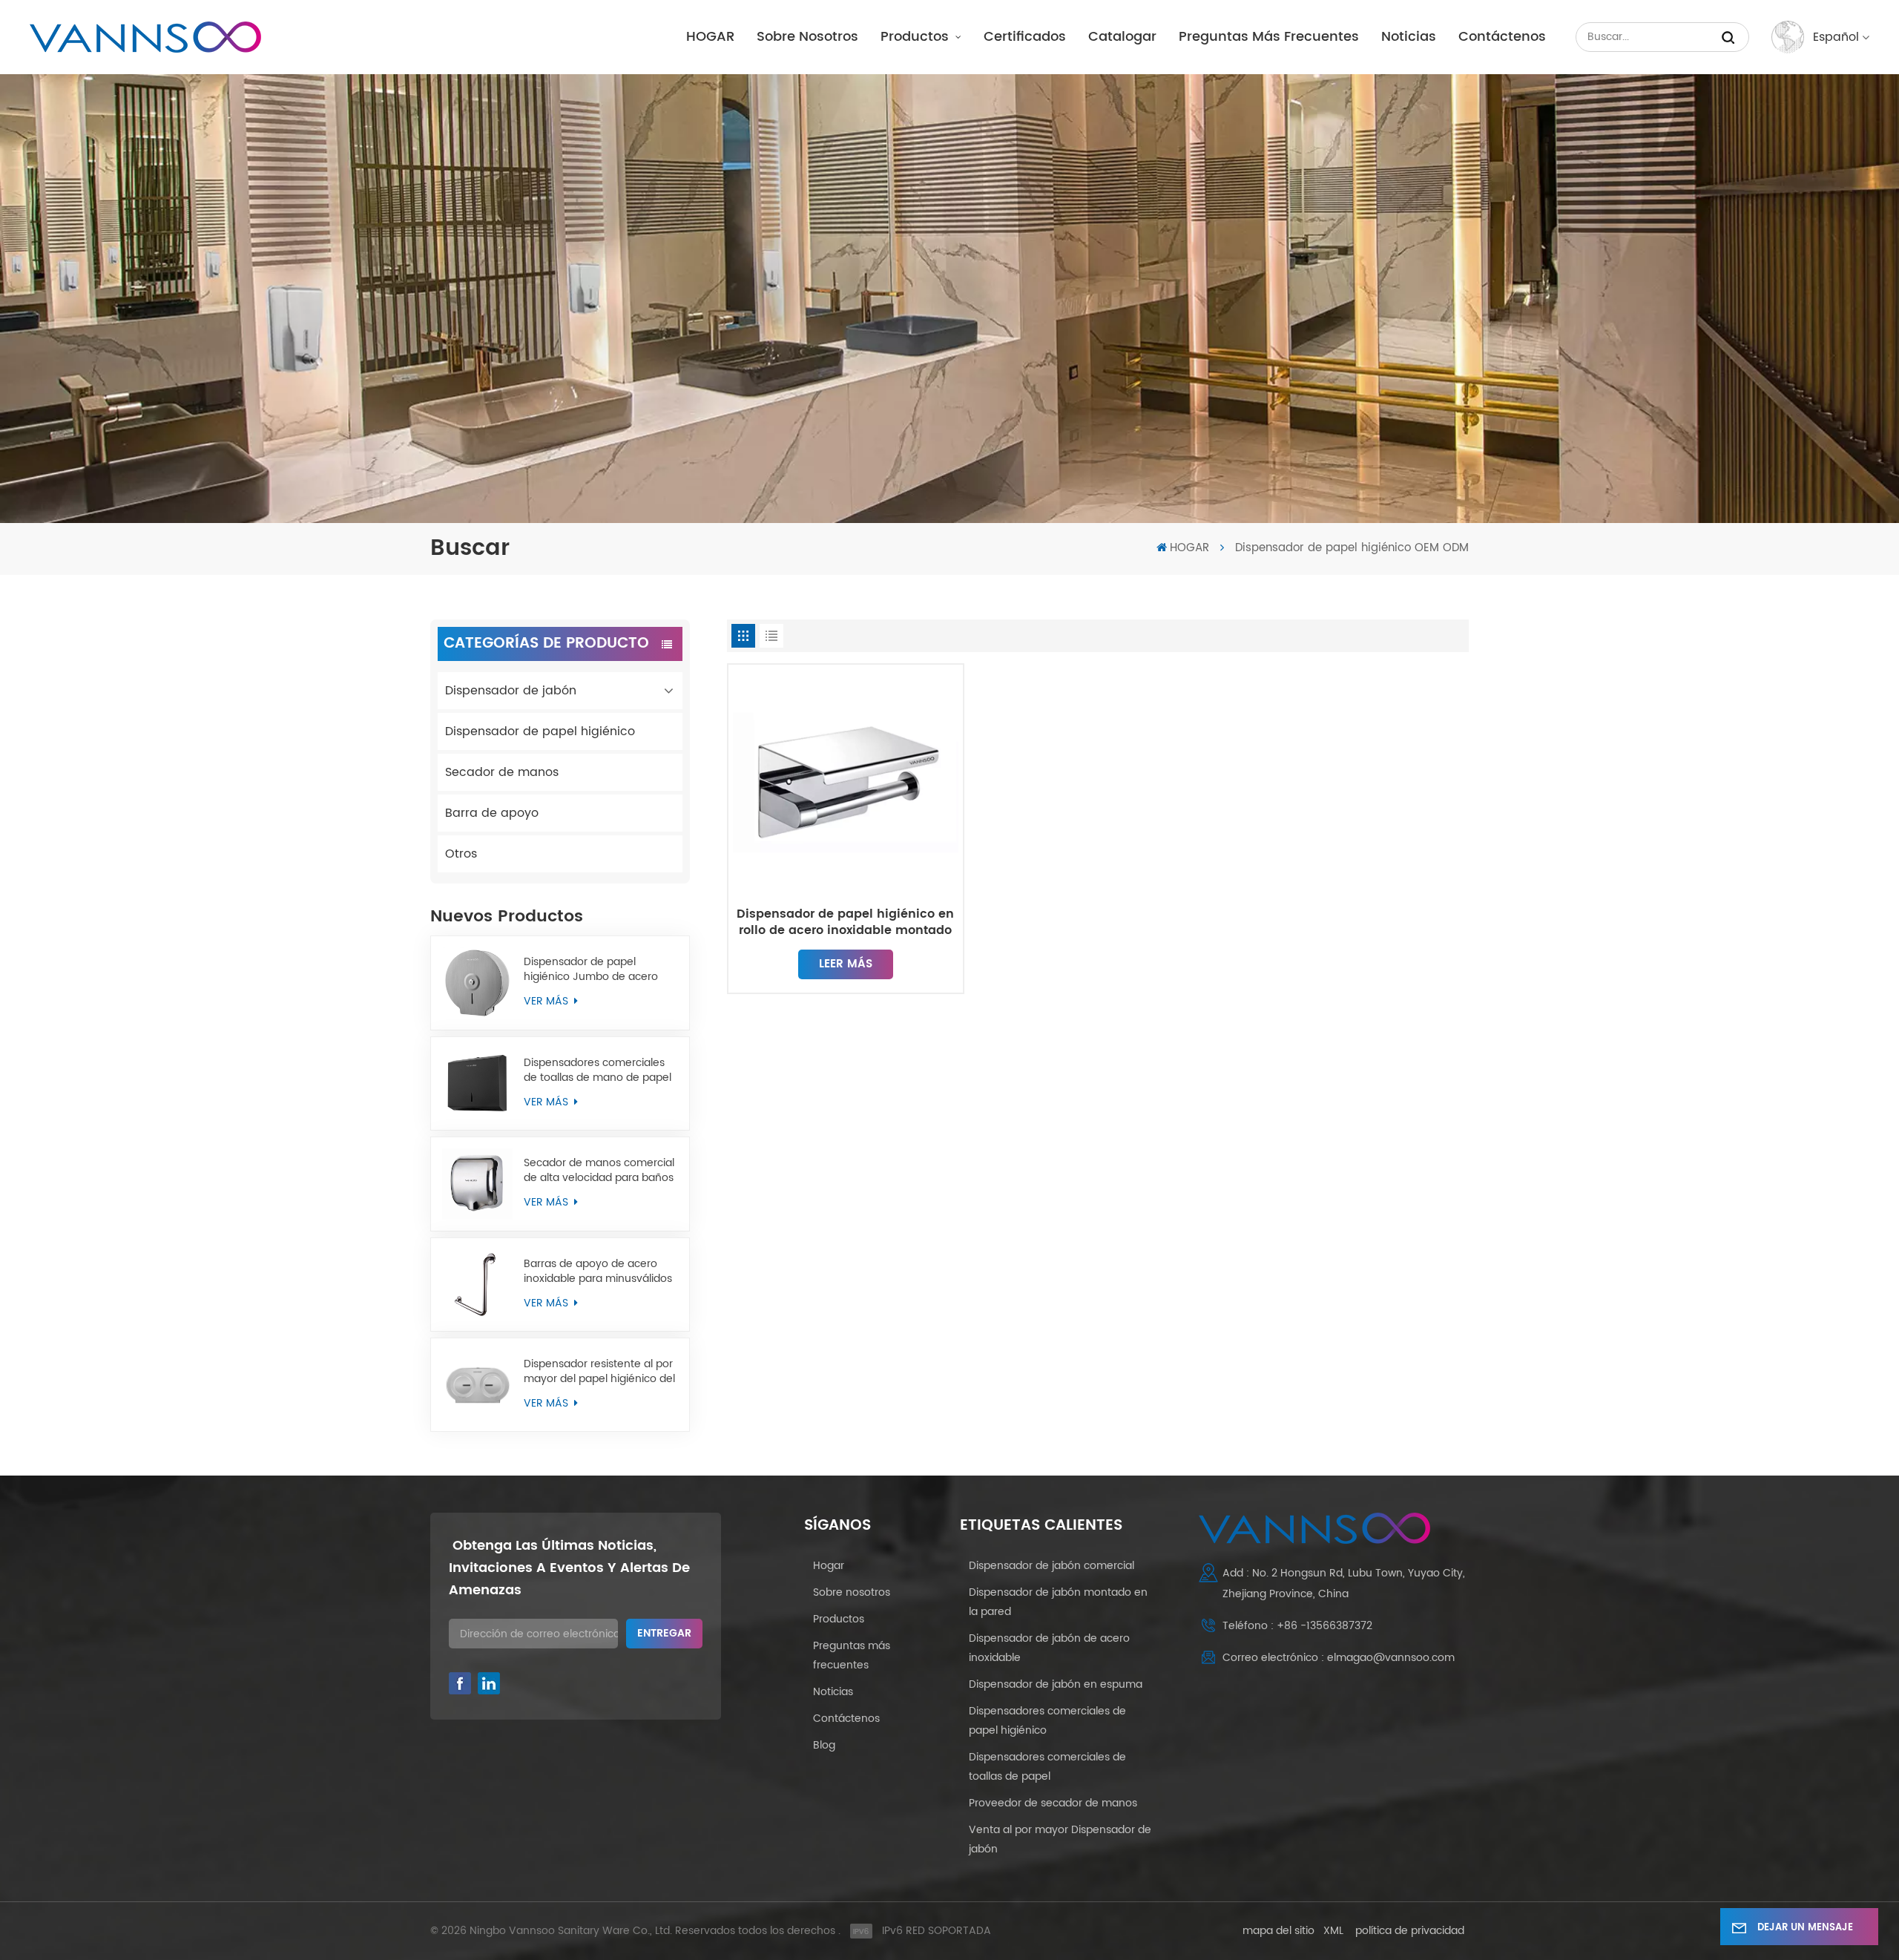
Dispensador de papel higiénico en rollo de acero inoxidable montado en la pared (845, 922)
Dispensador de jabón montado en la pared (1058, 1602)
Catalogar (1122, 37)
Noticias (1409, 37)
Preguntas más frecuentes (1269, 37)
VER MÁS (547, 1001)
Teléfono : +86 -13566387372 (1297, 1626)
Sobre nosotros (807, 37)
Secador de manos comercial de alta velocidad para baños (599, 1171)
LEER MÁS (846, 964)
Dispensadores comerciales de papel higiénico (1047, 1721)
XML (1333, 1931)
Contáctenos (1502, 37)
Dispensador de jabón (511, 691)
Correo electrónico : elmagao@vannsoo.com (1339, 1658)
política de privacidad (1410, 1931)
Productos (916, 37)
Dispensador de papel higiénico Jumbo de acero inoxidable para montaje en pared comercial (594, 970)
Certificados (1025, 37)
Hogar (829, 1566)
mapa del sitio (1278, 1931)
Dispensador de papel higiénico (540, 731)
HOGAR (710, 37)
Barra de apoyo (492, 813)
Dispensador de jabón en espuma (1056, 1684)
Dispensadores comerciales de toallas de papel (1047, 1767)
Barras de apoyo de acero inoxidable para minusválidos (598, 1272)
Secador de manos (502, 772)
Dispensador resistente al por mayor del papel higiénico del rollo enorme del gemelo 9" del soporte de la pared (599, 1372)
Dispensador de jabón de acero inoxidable (1049, 1648)
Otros (461, 854)
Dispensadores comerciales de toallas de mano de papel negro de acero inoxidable (598, 1071)
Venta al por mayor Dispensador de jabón (1060, 1839)
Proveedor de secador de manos (1053, 1803)
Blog (824, 1745)
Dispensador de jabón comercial (1051, 1566)
